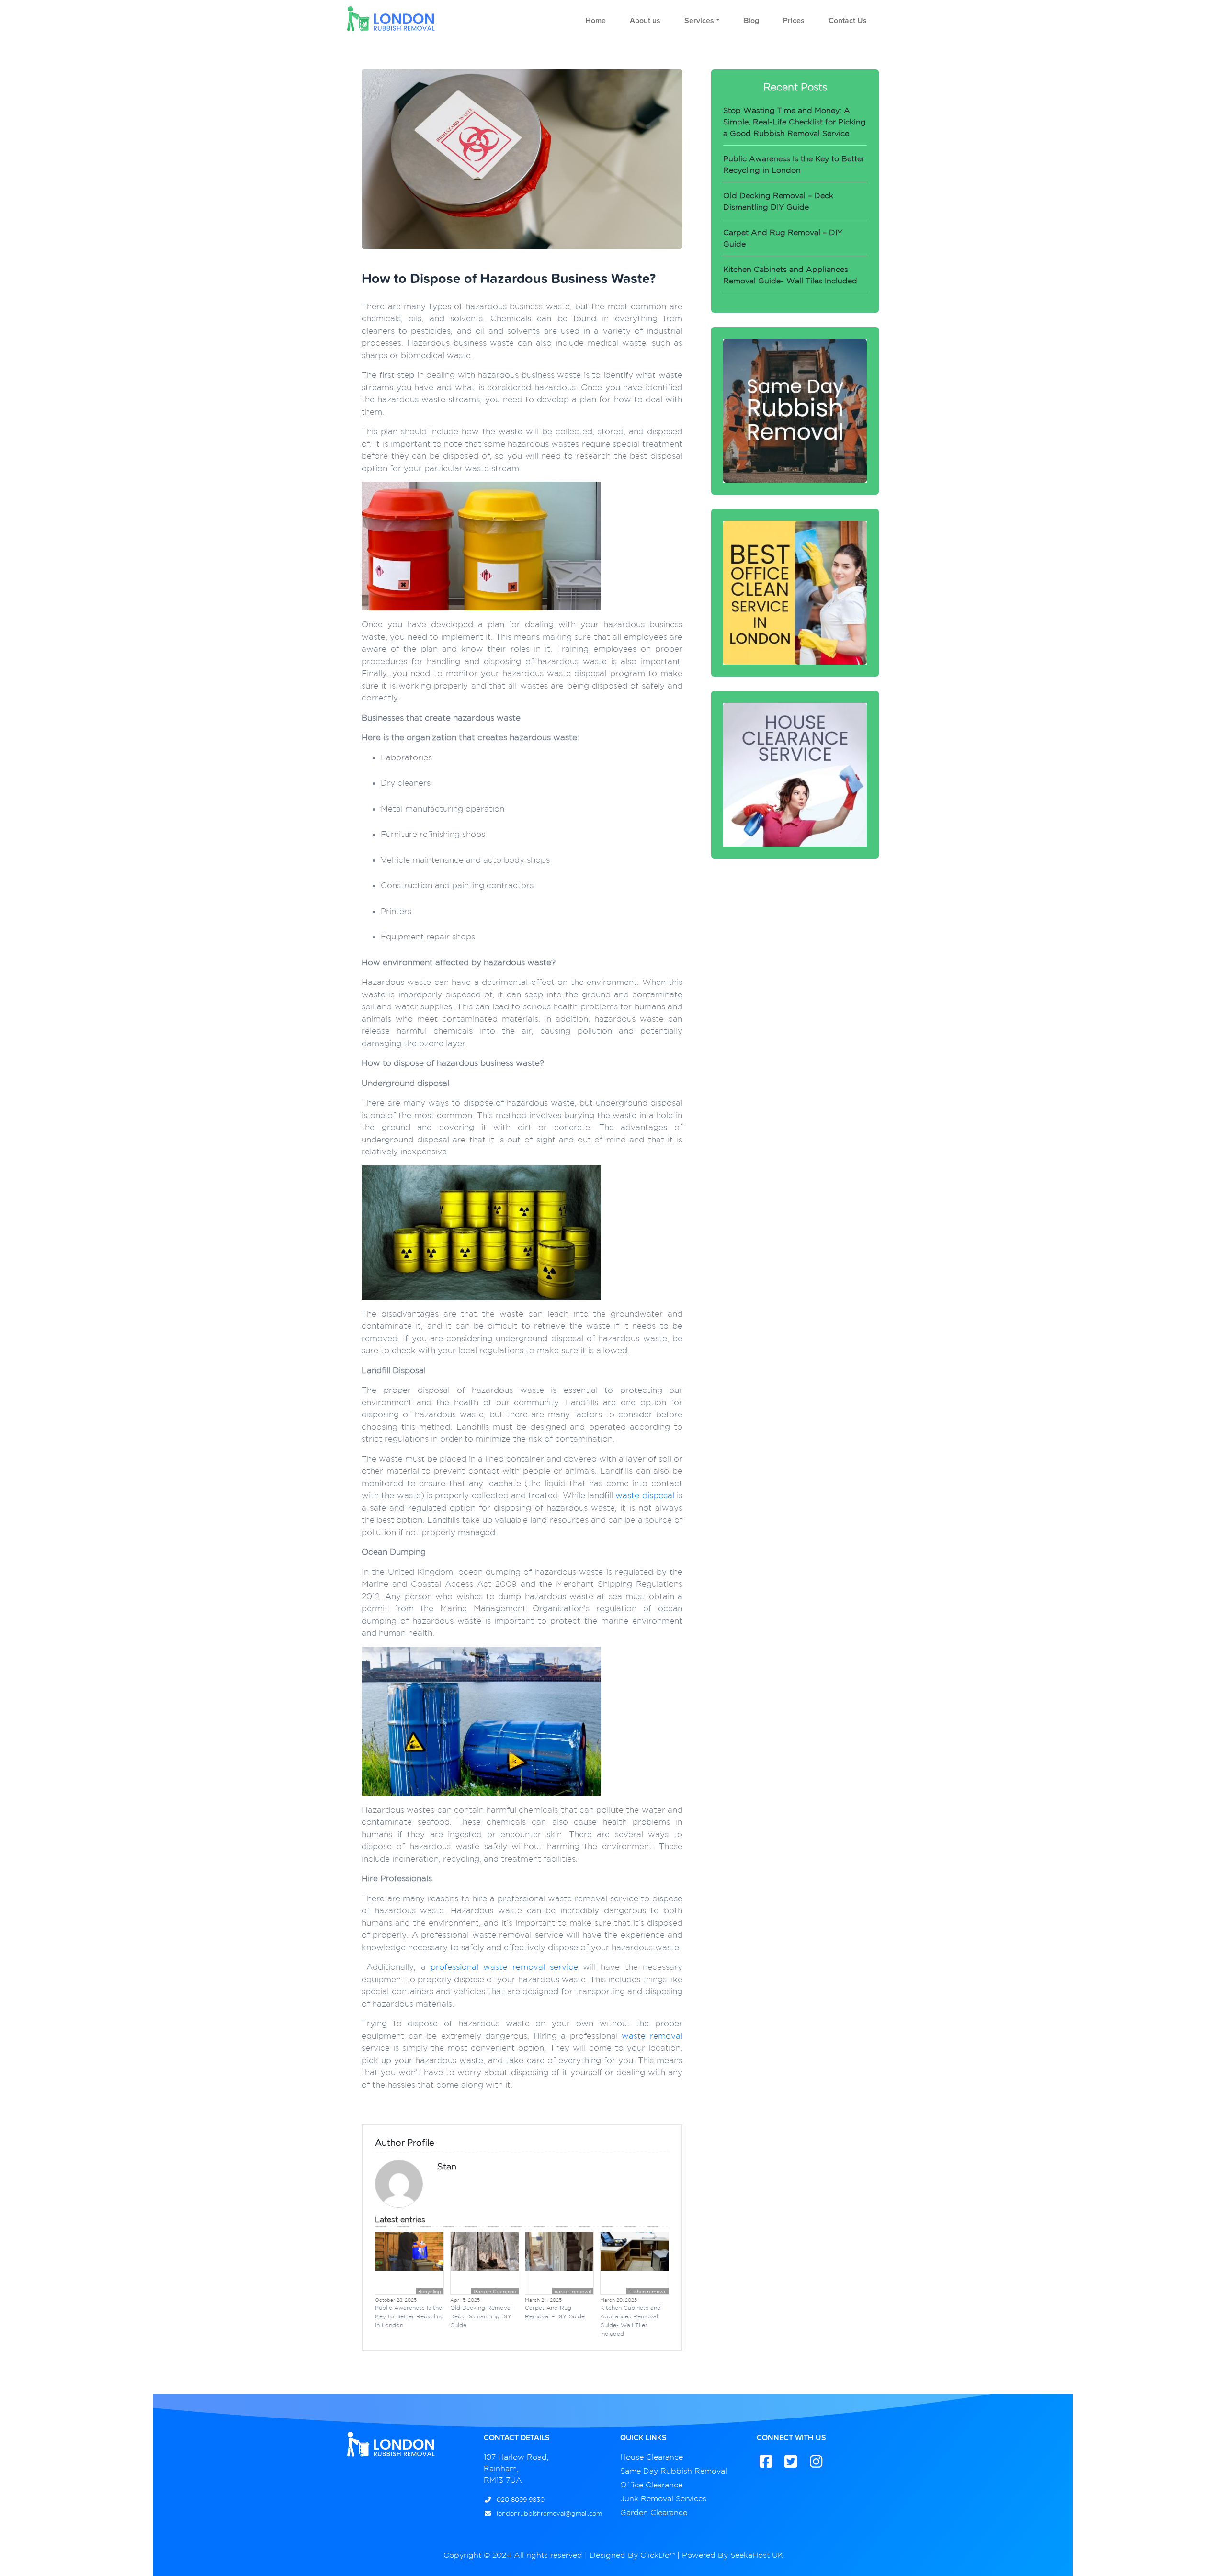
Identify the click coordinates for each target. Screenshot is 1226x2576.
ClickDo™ (658, 2555)
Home (596, 21)
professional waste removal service (504, 1967)
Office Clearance (651, 2485)
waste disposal (645, 1495)
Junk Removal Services (663, 2498)
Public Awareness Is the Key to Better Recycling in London (409, 2316)
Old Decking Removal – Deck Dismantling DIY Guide (483, 2316)
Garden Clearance (495, 2291)
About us (645, 21)
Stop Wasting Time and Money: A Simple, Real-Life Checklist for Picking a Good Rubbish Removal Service (795, 122)
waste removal (652, 2036)
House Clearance (652, 2457)
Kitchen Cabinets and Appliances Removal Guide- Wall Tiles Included (630, 2321)
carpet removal (573, 2291)
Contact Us (848, 21)
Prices (794, 21)
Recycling (430, 2291)
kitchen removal (647, 2291)
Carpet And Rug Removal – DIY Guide (555, 2312)
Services (699, 21)
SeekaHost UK (757, 2555)
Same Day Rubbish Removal (674, 2471)
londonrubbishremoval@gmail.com (548, 2514)
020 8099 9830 (520, 2500)
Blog (751, 21)
